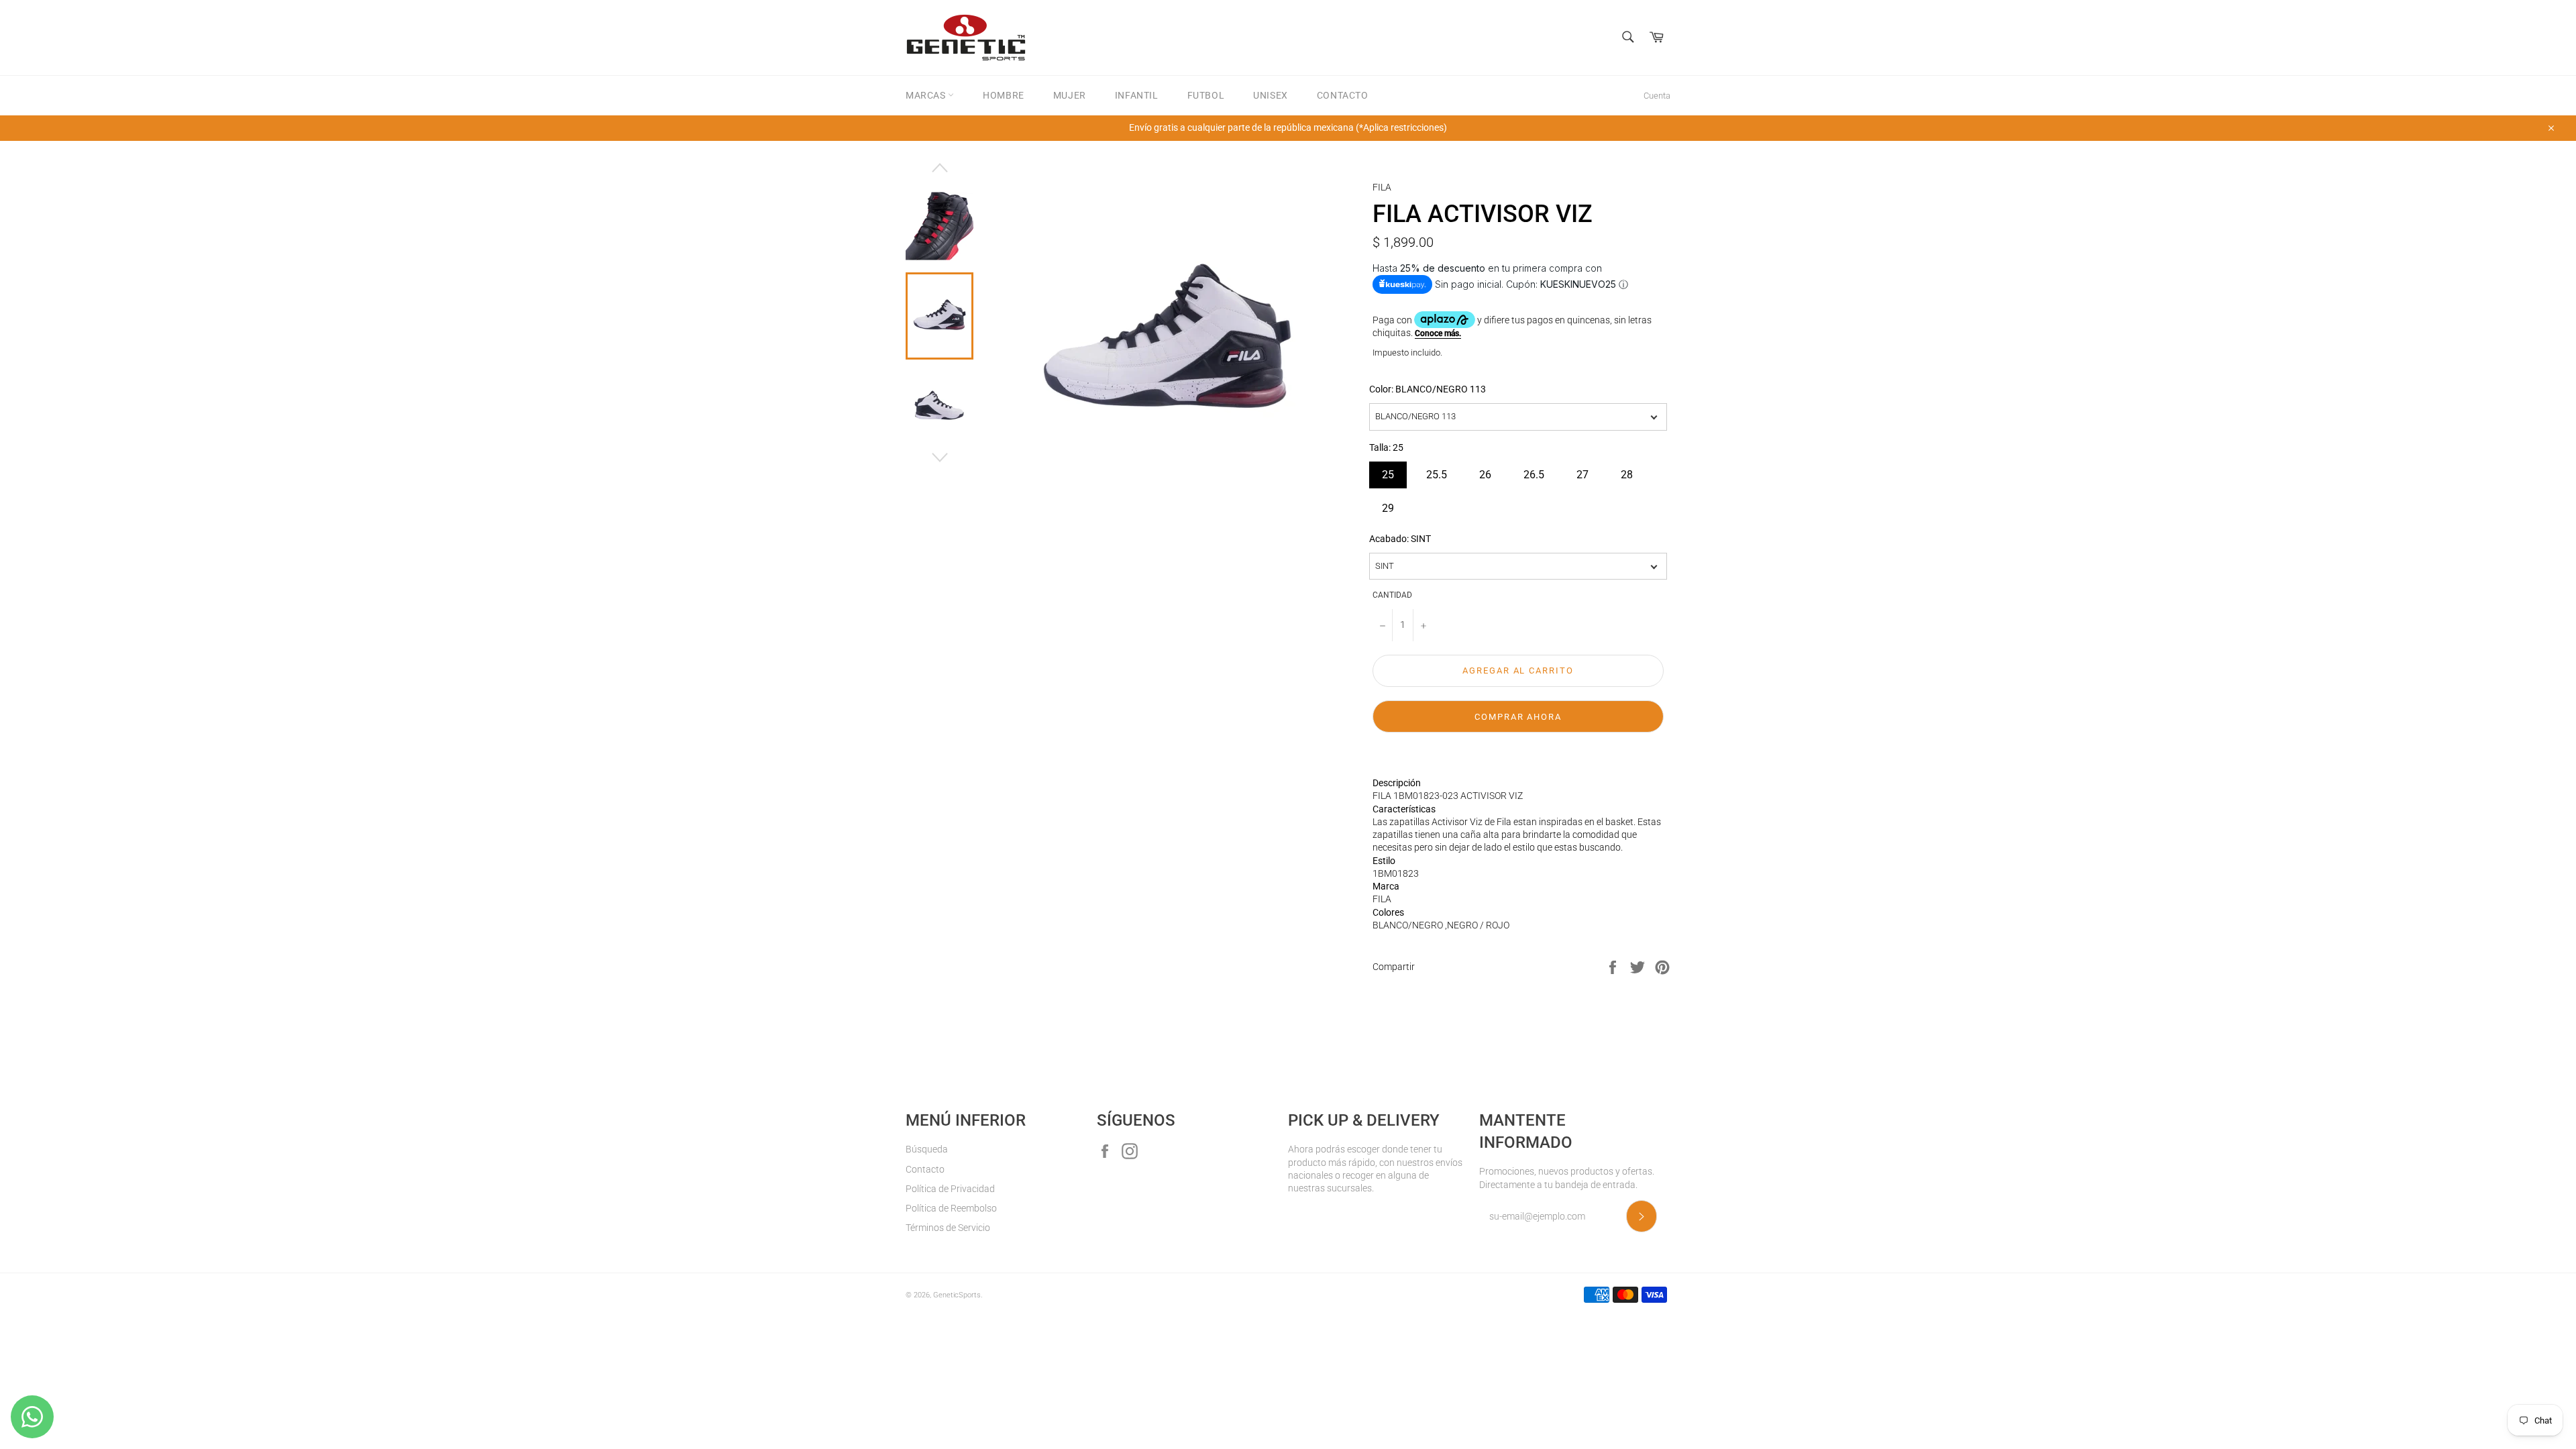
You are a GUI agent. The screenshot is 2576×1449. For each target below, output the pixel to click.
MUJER (1070, 95)
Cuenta (1657, 96)
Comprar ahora (1518, 717)
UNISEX (1271, 95)
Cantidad (1392, 595)
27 (1582, 471)
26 (1485, 471)
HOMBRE (1004, 95)
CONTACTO (1343, 95)
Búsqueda (927, 1149)
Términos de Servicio (948, 1228)
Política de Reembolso (951, 1208)
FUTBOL (1206, 95)
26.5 (1534, 471)
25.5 (1437, 471)
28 (1627, 471)
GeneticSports (957, 1295)
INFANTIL (1137, 95)
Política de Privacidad (950, 1189)
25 (1388, 471)
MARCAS (927, 95)
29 (1388, 505)
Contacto (925, 1169)
